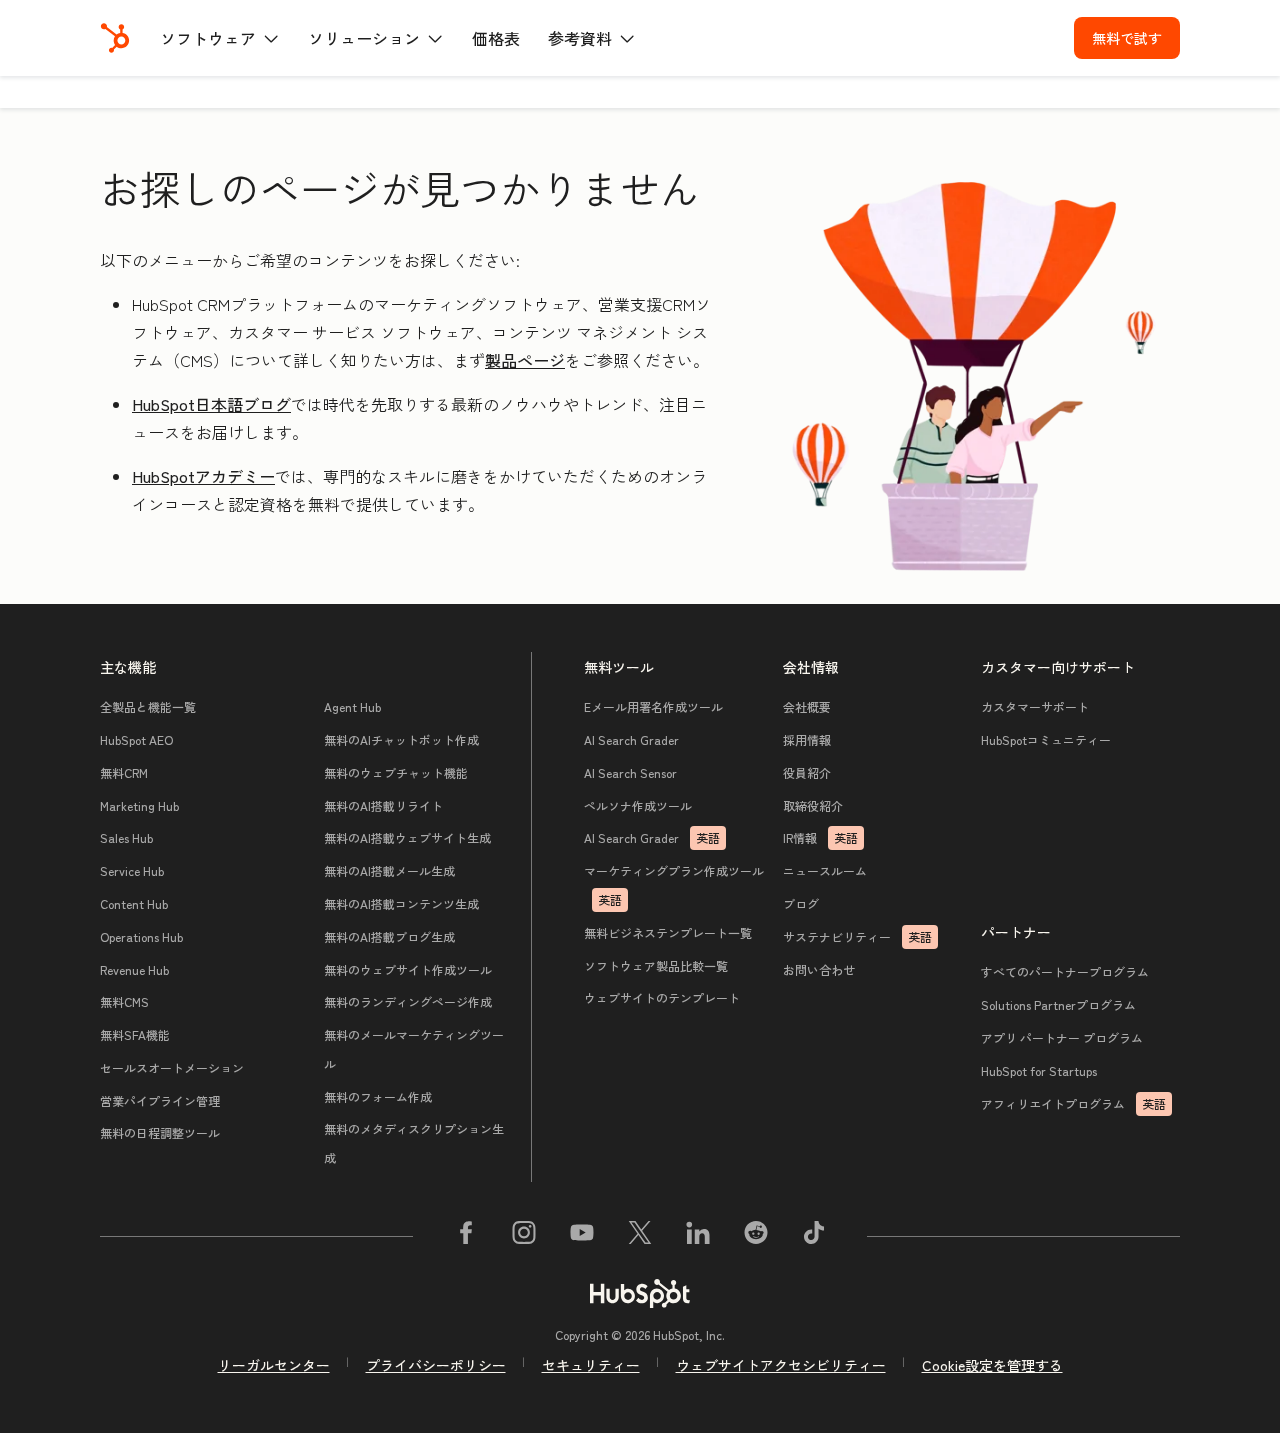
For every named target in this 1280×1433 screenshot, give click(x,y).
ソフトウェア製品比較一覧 (656, 965)
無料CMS (124, 1001)
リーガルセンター (274, 1365)
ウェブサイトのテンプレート (662, 997)
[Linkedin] (698, 1236)
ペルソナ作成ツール (638, 805)
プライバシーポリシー (436, 1365)
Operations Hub (141, 936)
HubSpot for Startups (1039, 1070)
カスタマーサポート (1035, 706)
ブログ (801, 903)
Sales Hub (126, 837)
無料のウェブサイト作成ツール (408, 969)
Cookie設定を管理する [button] (992, 1365)
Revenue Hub (134, 969)
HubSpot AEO (136, 739)
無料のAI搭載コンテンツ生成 (401, 903)
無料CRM (124, 772)
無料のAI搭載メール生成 (389, 870)
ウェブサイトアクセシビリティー (781, 1365)
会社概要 (807, 706)
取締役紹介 (813, 805)
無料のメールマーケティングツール (414, 1049)
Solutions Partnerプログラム (1058, 1004)
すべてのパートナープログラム (1065, 971)
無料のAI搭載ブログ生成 (389, 936)
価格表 (496, 38)
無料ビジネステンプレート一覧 (668, 932)
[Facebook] (466, 1236)
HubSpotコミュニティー (1046, 739)
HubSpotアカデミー (203, 476)
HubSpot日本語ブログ (211, 404)
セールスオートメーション (172, 1067)
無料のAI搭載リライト (383, 805)
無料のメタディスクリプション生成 (414, 1143)
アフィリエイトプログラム (1073, 1103)
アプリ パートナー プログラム (1062, 1037)
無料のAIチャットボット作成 (401, 739)
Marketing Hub (139, 805)
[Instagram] (524, 1236)
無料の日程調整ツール (160, 1132)
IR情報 (820, 837)
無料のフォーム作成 (378, 1096)
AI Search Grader (631, 739)
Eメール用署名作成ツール (653, 706)
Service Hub (132, 870)
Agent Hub (352, 706)
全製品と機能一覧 (148, 706)
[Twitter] (640, 1236)
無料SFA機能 (135, 1034)
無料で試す (1127, 38)
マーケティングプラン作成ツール (674, 885)
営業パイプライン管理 (160, 1100)
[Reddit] (756, 1236)
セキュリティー (591, 1365)
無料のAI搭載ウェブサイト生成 (407, 837)
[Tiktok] (814, 1236)
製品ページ (525, 360)
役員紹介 (807, 772)
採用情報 (807, 739)
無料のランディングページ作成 (408, 1001)
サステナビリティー (857, 936)
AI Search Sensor (630, 772)
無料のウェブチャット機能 (396, 772)
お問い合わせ (819, 969)
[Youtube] (582, 1236)
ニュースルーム (825, 870)
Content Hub (134, 903)
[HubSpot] (115, 38)
